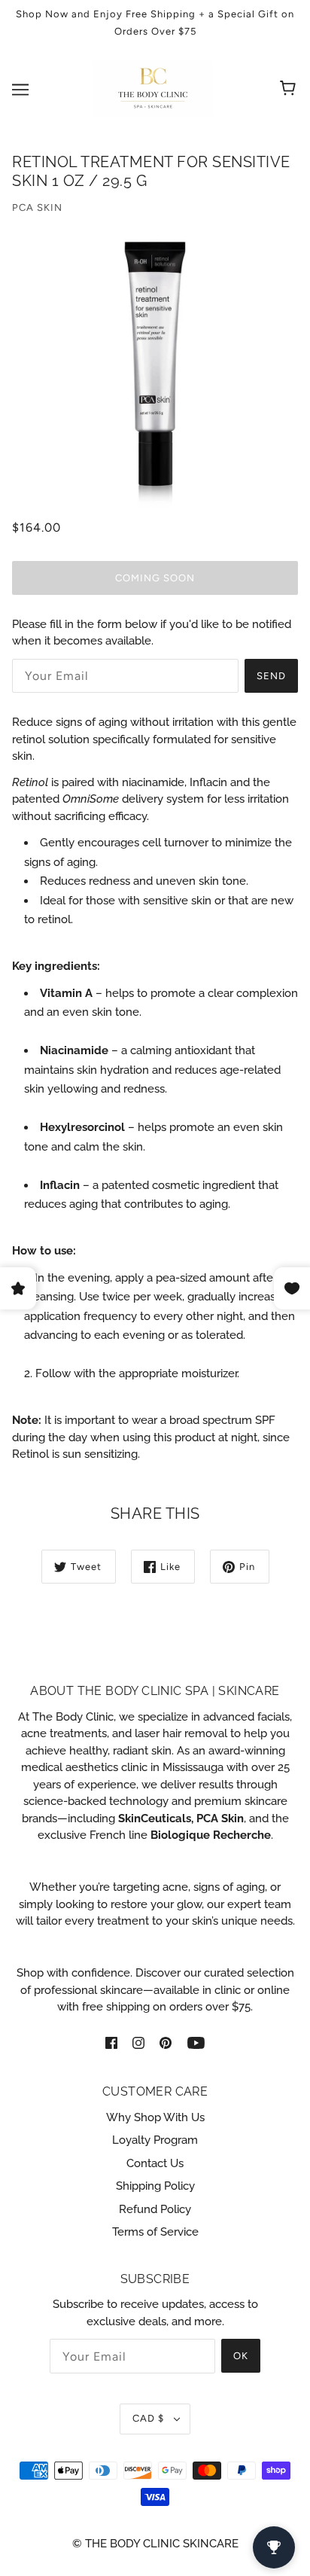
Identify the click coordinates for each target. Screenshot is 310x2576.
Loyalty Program (155, 2140)
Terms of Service (155, 2232)
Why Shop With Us (155, 2117)
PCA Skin (37, 207)
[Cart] (290, 90)
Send (271, 676)
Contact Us (155, 2163)
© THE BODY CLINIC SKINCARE (155, 2544)
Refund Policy (155, 2209)
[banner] (153, 88)
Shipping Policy (155, 2186)
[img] (111, 2043)
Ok (241, 2356)
